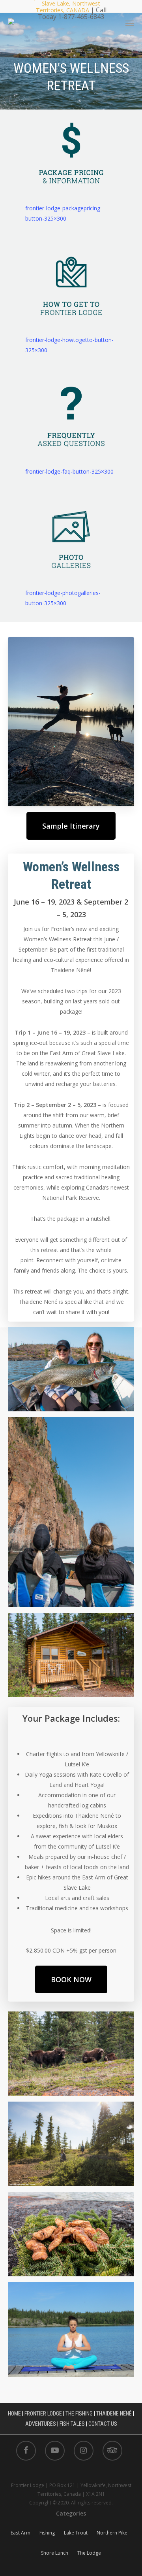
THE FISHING (79, 2414)
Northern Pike (112, 2533)
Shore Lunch (55, 2553)
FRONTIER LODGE (43, 2414)
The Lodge (89, 2553)
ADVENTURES (41, 2424)
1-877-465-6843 (81, 16)
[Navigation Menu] (130, 23)
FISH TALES (72, 2424)
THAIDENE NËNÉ (114, 2414)
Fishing (47, 2533)
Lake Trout (76, 2533)
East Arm (21, 2533)
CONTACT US (103, 2424)
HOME (14, 2414)
